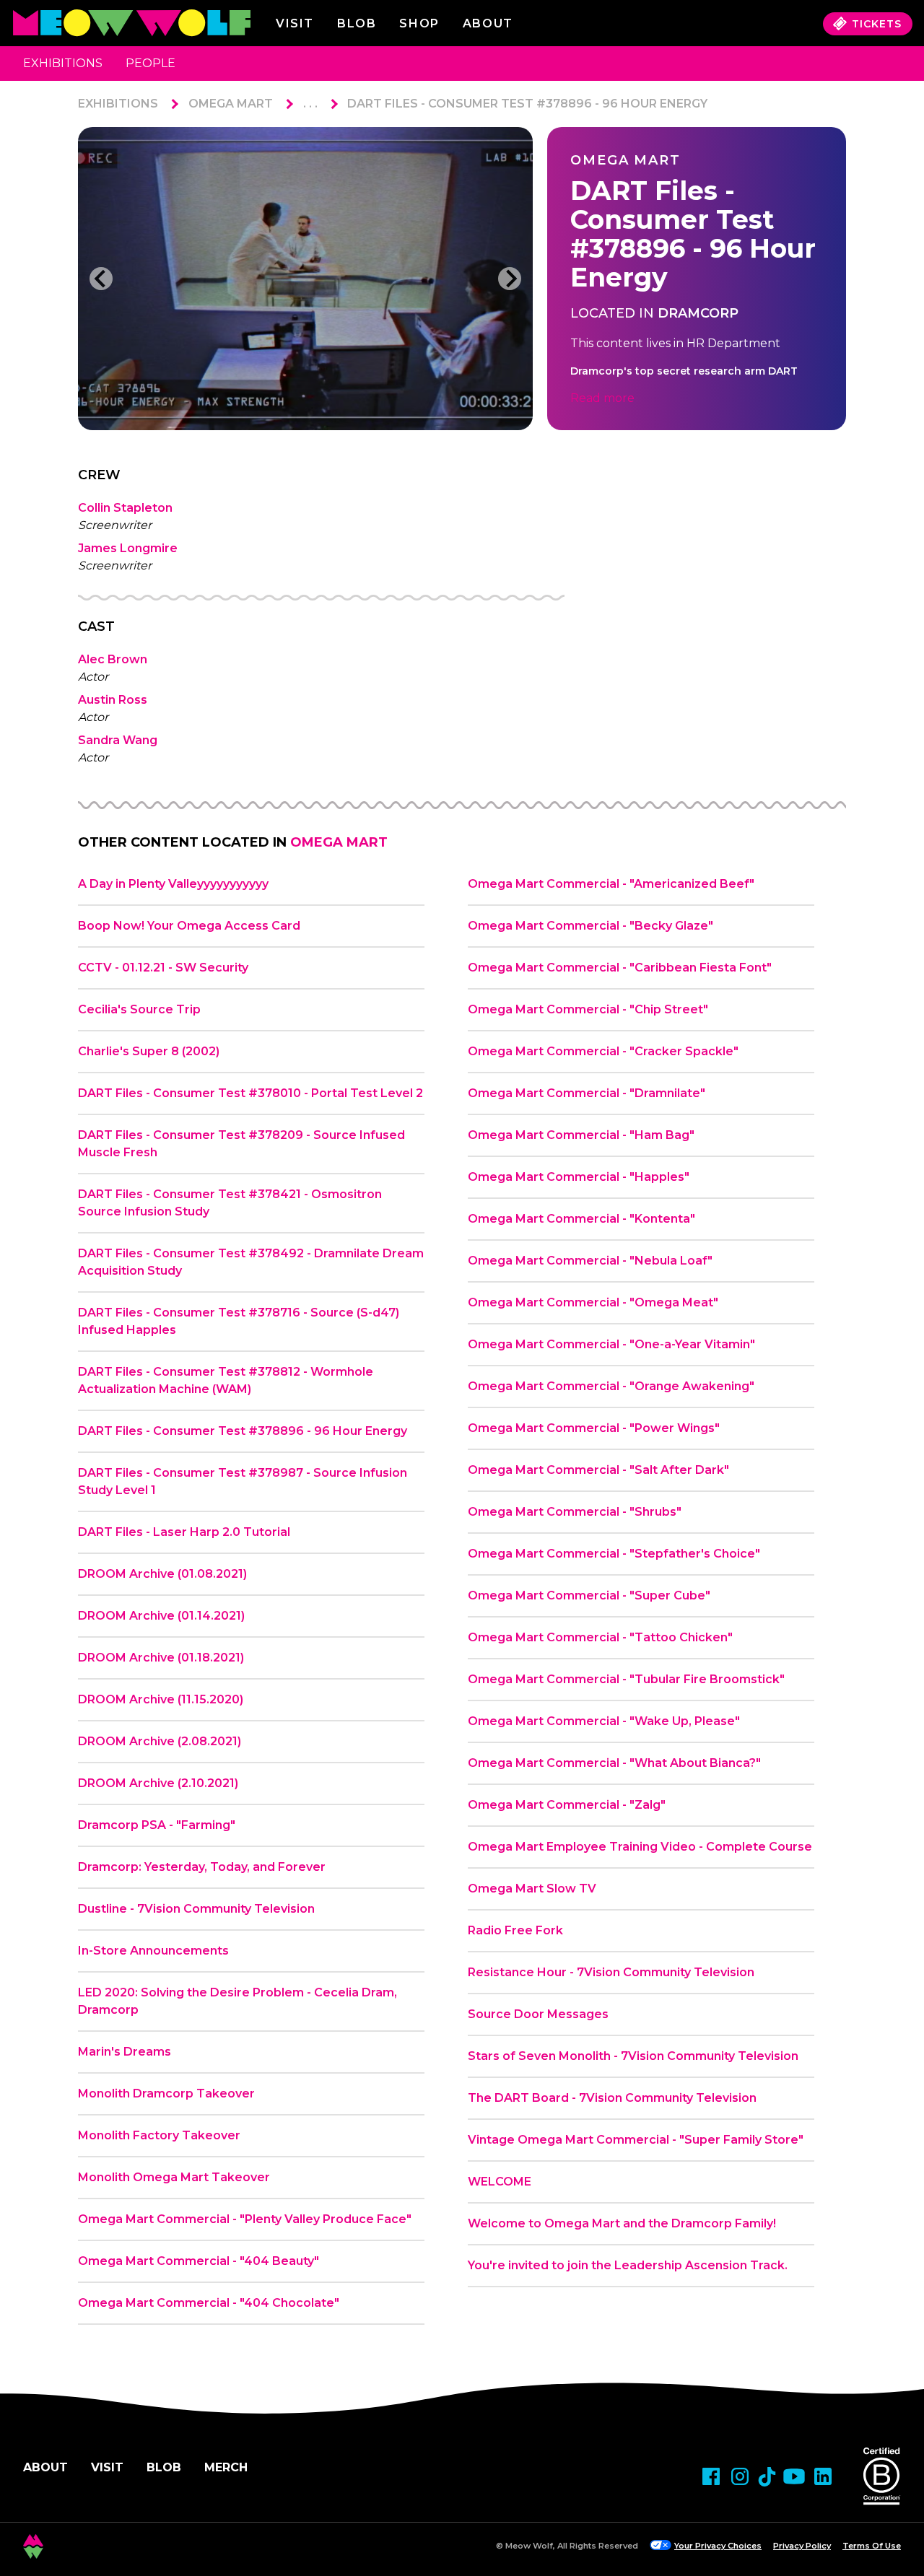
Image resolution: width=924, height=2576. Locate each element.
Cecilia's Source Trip (139, 1009)
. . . (310, 104)
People (151, 63)
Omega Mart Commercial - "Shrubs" (575, 1512)
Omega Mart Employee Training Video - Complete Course (640, 1847)
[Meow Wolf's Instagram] (740, 2476)
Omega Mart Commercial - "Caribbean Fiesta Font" (620, 968)
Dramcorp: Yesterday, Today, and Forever (202, 1867)
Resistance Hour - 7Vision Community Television (611, 1972)
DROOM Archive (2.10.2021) (158, 1783)
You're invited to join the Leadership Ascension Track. (628, 2265)
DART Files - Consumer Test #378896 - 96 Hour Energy (527, 104)
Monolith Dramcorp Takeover (166, 2093)
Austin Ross (113, 700)
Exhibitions (63, 63)
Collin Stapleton (125, 508)
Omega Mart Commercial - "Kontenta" (581, 1219)
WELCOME (500, 2182)
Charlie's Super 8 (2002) (149, 1051)
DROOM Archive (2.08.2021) (160, 1741)
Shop (419, 23)
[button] (101, 279)
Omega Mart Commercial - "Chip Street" (588, 1009)
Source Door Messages (538, 2014)
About (45, 2467)
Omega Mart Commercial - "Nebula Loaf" (590, 1261)
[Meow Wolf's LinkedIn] (823, 2476)
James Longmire (128, 548)
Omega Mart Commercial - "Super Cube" (589, 1595)
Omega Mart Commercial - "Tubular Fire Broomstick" (626, 1679)
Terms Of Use (872, 2546)
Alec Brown (113, 659)
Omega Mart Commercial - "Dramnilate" (587, 1093)
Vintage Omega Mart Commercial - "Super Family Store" (636, 2140)
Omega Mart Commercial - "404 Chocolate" (209, 2303)
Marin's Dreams (125, 2052)
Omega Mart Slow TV (532, 1889)
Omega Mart (231, 104)
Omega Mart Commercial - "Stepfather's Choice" (614, 1554)
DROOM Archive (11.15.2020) (161, 1699)
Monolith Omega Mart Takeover (174, 2177)
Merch (226, 2467)
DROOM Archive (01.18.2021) (161, 1658)
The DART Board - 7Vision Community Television (612, 2098)
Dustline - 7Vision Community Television (196, 1909)
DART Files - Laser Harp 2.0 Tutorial (184, 1532)
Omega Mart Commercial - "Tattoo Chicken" (600, 1637)
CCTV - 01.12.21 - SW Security (163, 968)
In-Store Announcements (153, 1951)
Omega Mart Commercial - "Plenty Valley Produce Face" (245, 2219)
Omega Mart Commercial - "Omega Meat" (593, 1302)
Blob (357, 23)
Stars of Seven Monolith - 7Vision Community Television (633, 2056)
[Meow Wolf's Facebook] (711, 2476)
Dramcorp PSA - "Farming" (157, 1825)
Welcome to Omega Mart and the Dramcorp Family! (622, 2223)
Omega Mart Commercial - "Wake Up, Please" (604, 1721)
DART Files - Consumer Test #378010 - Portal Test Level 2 (250, 1093)
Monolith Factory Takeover (159, 2135)
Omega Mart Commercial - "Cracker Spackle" (603, 1051)
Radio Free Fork (515, 1930)
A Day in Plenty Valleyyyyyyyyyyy (173, 884)
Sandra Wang (118, 740)
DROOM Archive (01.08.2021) (162, 1574)
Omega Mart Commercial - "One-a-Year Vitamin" (611, 1344)
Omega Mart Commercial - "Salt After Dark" (598, 1470)
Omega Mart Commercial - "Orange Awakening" (611, 1386)
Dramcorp (698, 313)
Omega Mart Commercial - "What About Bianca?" (614, 1763)
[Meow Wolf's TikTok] (767, 2477)
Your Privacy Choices (718, 2546)
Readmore (602, 398)
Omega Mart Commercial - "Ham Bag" (581, 1135)
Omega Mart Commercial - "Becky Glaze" (590, 926)
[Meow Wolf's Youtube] (794, 2476)
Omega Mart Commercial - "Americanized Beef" (611, 884)
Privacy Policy (802, 2546)
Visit (295, 23)
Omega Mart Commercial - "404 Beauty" (199, 2261)
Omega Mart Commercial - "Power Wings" (594, 1428)
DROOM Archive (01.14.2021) (161, 1616)
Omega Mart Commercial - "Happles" (579, 1177)
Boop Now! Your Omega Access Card (189, 926)
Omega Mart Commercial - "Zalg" (567, 1805)
